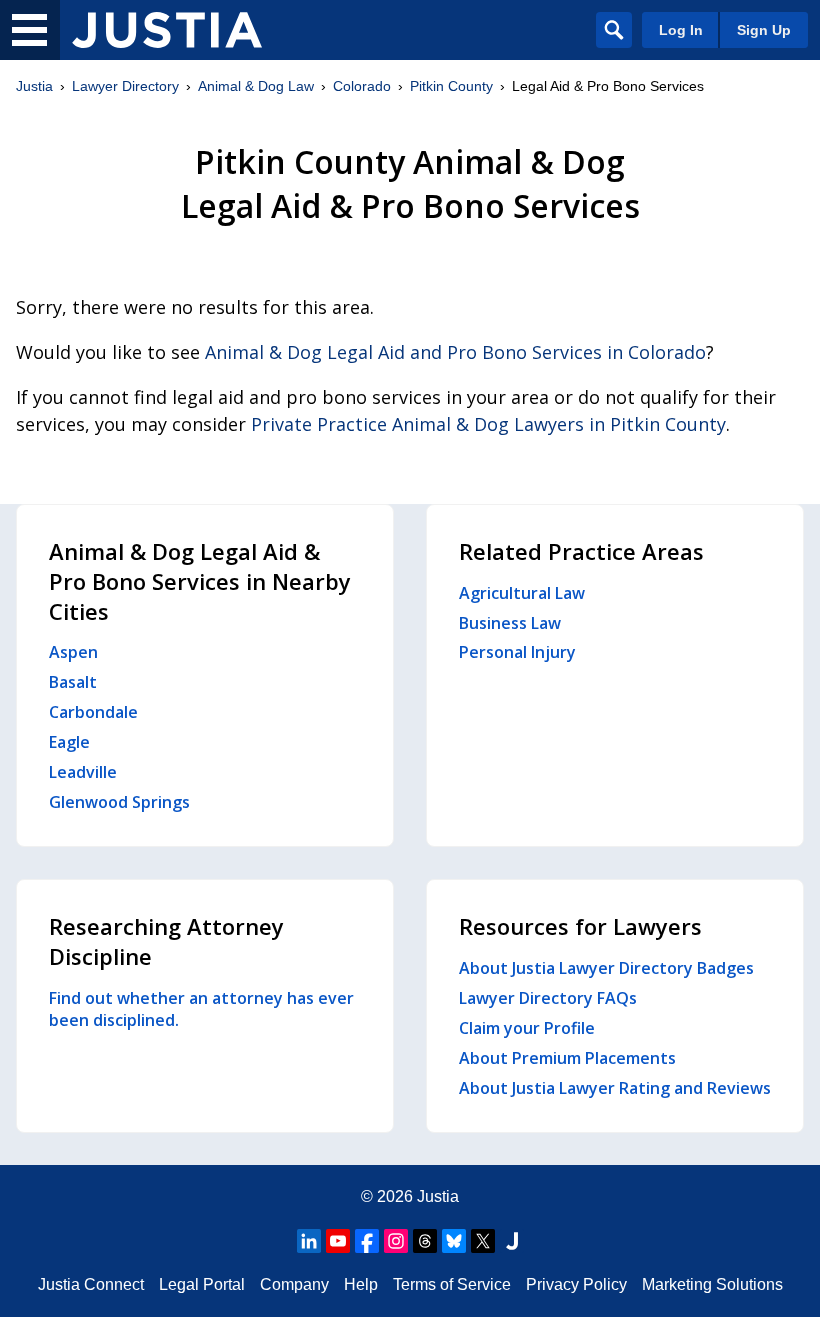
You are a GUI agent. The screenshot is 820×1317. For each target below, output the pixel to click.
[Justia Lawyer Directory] (167, 30)
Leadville (83, 772)
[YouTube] (338, 1241)
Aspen (73, 652)
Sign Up (764, 30)
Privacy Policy (576, 1284)
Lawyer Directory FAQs (548, 998)
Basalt (73, 682)
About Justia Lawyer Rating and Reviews (615, 1088)
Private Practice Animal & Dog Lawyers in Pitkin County (488, 424)
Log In (681, 30)
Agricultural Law (522, 593)
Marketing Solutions (712, 1284)
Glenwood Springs (119, 802)
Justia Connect (91, 1284)
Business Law (510, 623)
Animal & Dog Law (256, 86)
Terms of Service (452, 1284)
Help (361, 1284)
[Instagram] (396, 1241)
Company (294, 1284)
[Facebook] (367, 1241)
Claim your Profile (527, 1028)
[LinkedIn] (309, 1241)
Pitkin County (451, 86)
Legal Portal (202, 1284)
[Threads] (425, 1241)
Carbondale (93, 712)
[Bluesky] (454, 1241)
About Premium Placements (567, 1058)
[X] (483, 1241)
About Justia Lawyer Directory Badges (606, 968)
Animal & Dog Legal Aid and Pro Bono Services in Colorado (455, 352)
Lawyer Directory (125, 86)
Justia (34, 86)
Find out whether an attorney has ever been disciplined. (201, 1009)
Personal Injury (517, 652)
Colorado (362, 86)
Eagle (69, 742)
